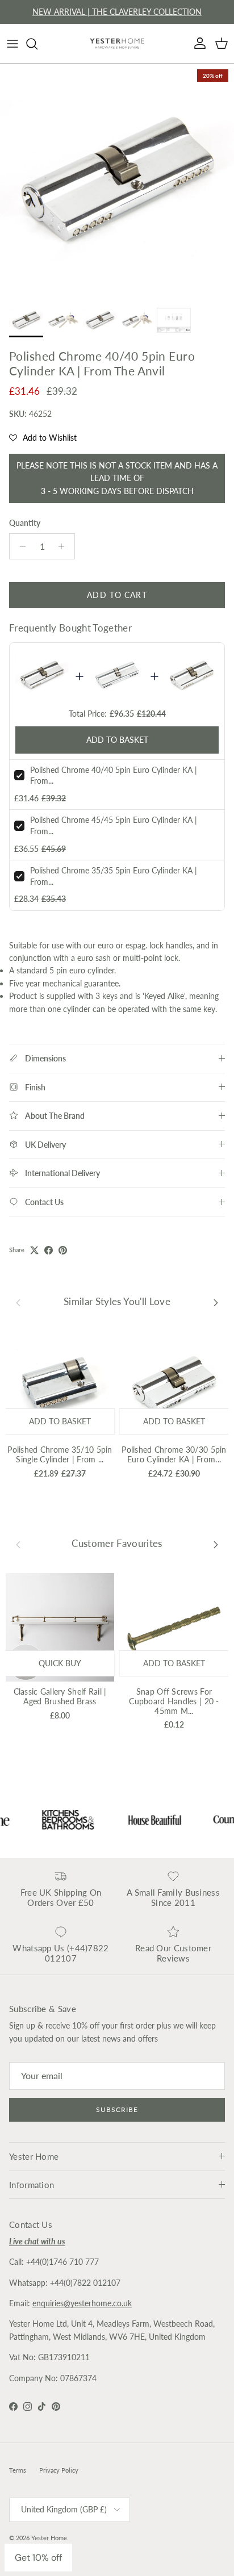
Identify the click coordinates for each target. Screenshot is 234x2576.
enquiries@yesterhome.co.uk (82, 2303)
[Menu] (12, 44)
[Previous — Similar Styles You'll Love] (18, 1302)
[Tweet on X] (34, 1250)
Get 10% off (38, 2558)
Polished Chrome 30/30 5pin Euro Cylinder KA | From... (174, 1454)
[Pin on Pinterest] (63, 1250)
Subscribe (117, 2109)
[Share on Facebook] (49, 1250)
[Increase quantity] (64, 546)
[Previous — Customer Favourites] (18, 1544)
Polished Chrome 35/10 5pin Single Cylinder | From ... (60, 1454)
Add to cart (117, 595)
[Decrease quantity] (20, 546)
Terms (18, 2470)
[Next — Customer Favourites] (216, 1544)
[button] (43, 438)
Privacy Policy (59, 2470)
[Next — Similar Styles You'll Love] (216, 1302)
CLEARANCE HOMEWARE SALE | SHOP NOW (117, 14)
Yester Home (49, 2538)
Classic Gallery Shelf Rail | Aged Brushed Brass (60, 1696)
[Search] (37, 44)
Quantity (25, 523)
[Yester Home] (117, 43)
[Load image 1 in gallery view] (117, 181)
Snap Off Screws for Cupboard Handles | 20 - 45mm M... (174, 1701)
